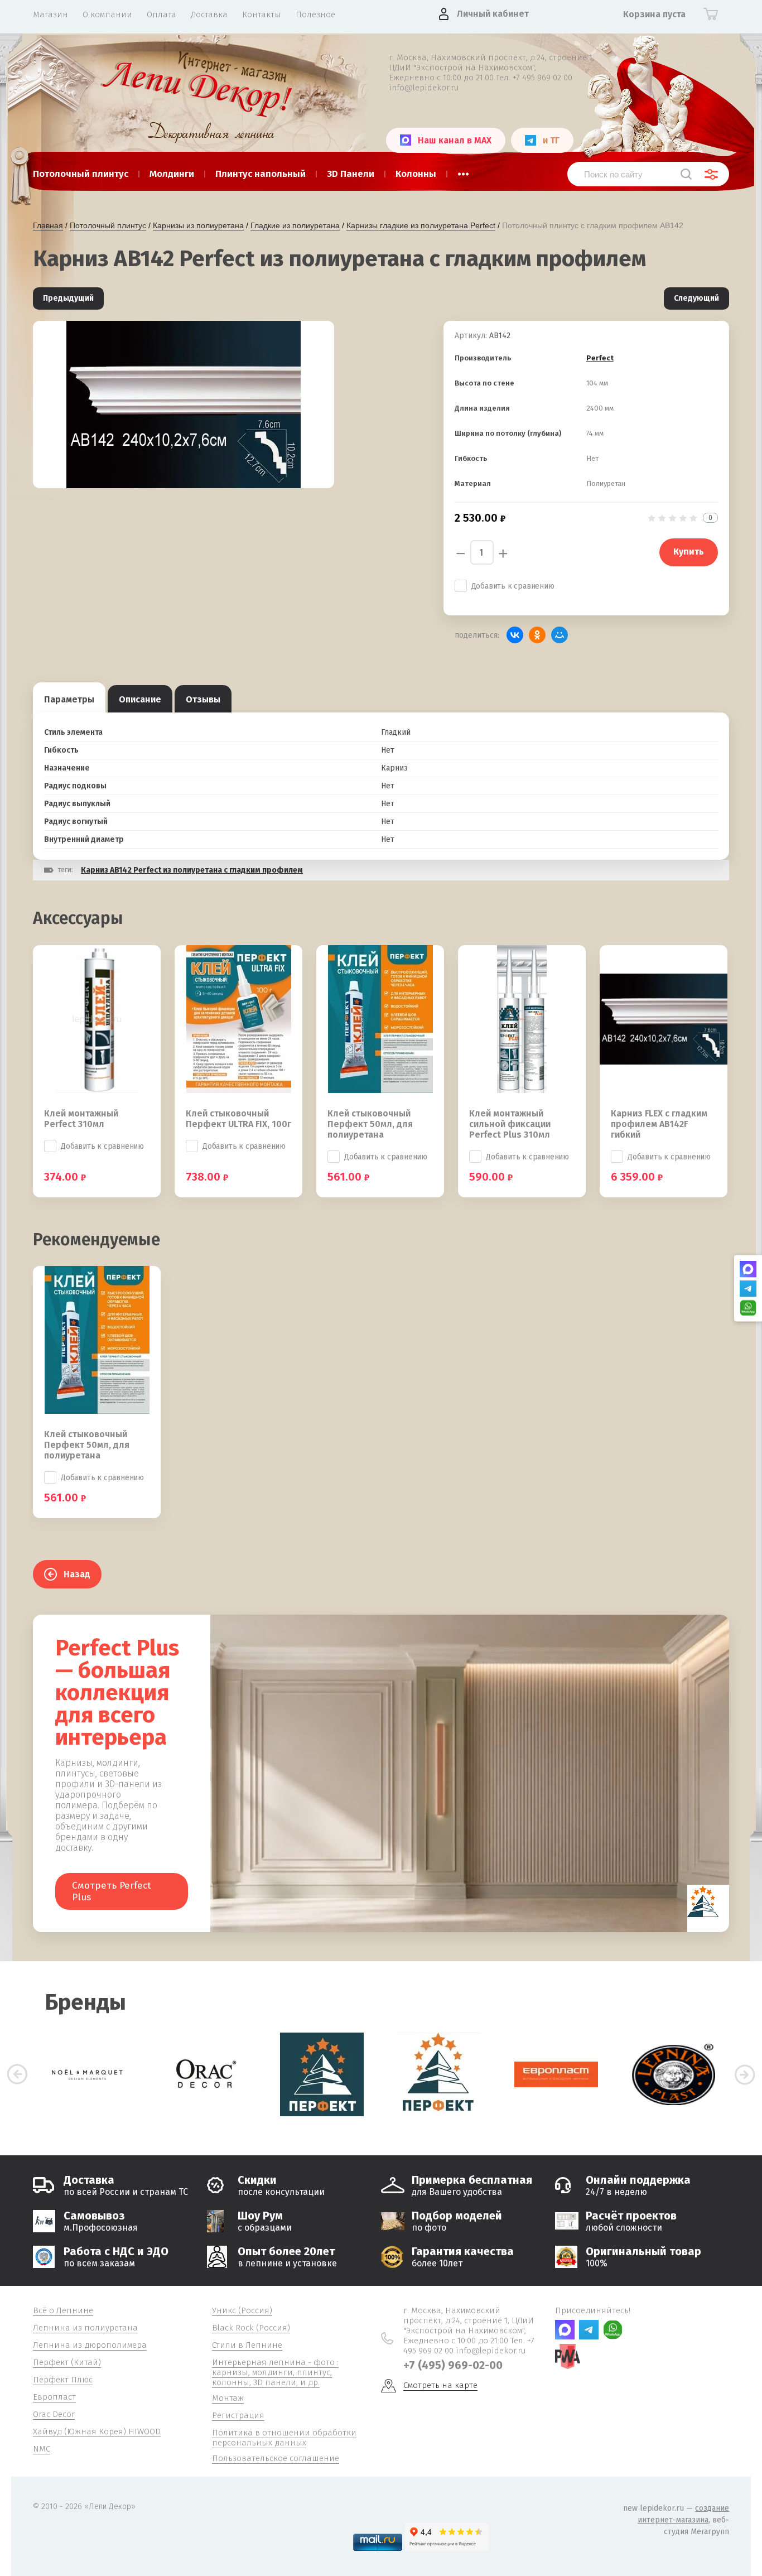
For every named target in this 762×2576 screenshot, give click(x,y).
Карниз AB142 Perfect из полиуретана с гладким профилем (192, 870)
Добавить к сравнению (513, 586)
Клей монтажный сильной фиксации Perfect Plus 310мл (510, 1124)
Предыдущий (68, 298)
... (463, 171)
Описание (140, 699)
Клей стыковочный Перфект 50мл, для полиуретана (370, 1124)
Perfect (600, 358)
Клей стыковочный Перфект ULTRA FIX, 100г (238, 1119)
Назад (77, 1574)
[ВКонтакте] (515, 635)
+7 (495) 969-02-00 (453, 2365)
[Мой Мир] (560, 635)
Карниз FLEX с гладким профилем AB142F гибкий (659, 1124)
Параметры (69, 699)
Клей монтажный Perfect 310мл (81, 1119)
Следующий (696, 298)
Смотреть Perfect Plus (112, 1891)
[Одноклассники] (537, 635)
